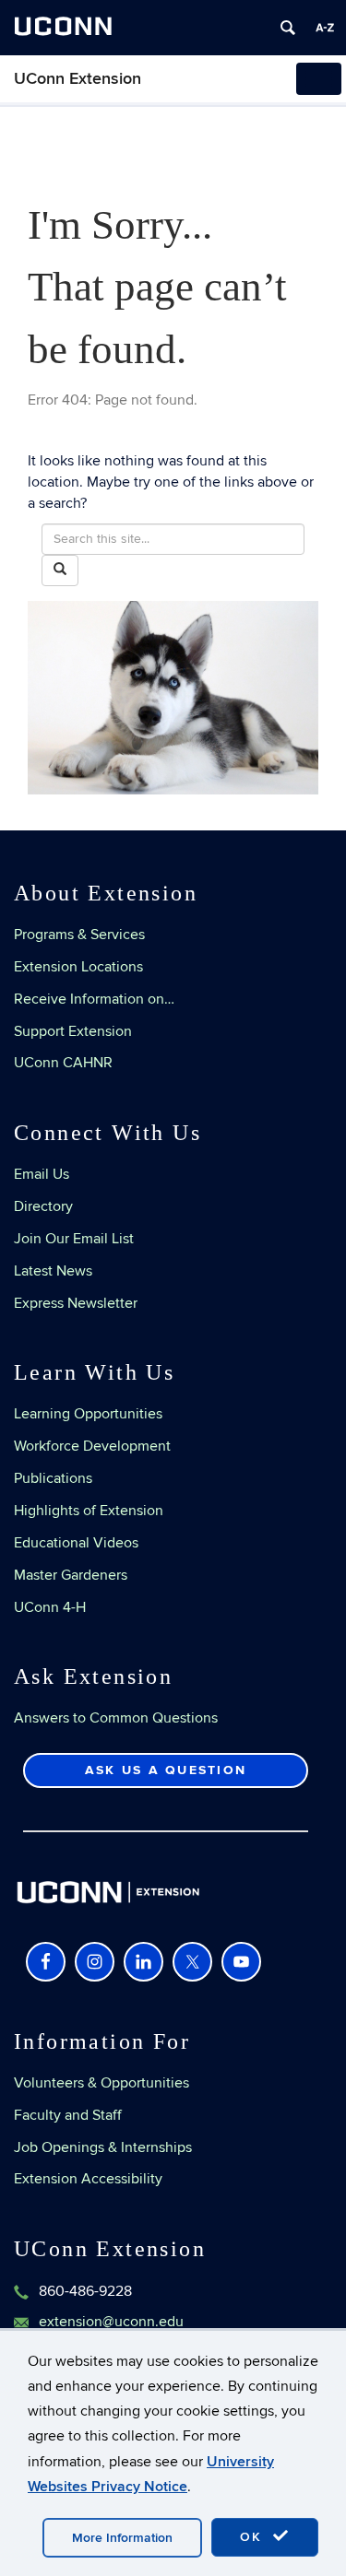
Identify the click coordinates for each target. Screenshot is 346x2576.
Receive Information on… (94, 999)
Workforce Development (92, 1446)
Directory (43, 1206)
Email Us (42, 1174)
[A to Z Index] (325, 28)
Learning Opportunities (88, 1414)
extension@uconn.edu (111, 2322)
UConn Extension (78, 79)
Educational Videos (76, 1543)
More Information (122, 2538)
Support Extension (73, 1031)
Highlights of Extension (89, 1511)
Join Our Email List (74, 1239)
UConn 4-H (50, 1607)
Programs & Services (79, 935)
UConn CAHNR (63, 1063)
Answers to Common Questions (116, 1718)
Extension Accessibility (88, 2179)
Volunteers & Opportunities (101, 2083)
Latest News (53, 1271)
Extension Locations (78, 967)
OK (254, 2537)
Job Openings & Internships (103, 2147)
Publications (53, 1478)
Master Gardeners (71, 1575)
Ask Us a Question (166, 1770)
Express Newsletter (76, 1303)
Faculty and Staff (68, 2115)
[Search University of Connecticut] (288, 28)
